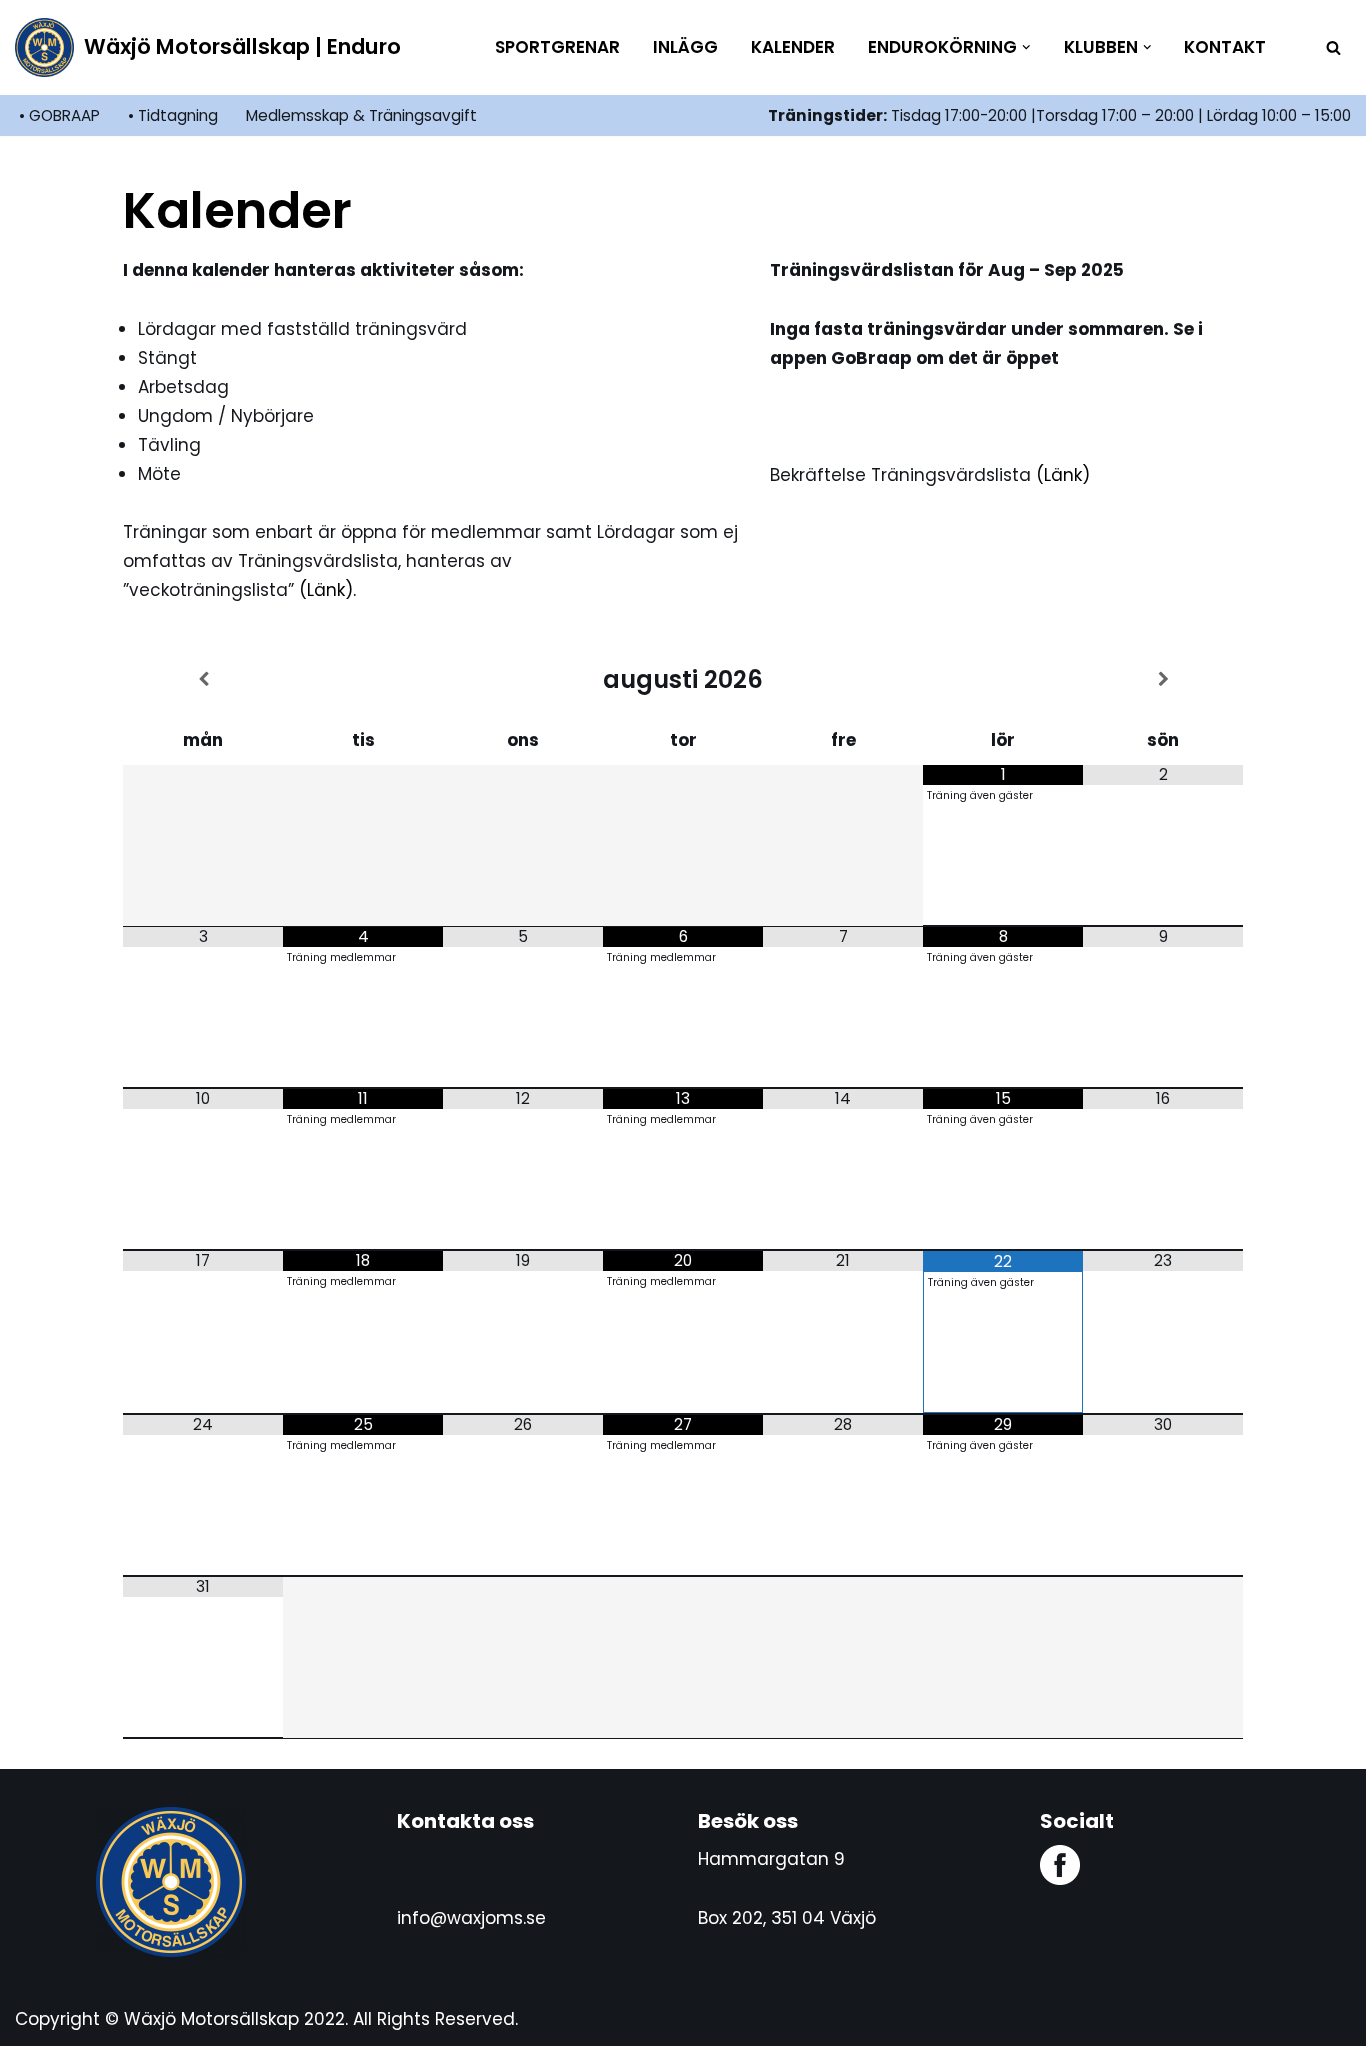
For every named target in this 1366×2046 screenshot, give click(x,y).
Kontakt (1225, 47)
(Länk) (1063, 475)
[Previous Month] (203, 680)
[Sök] (1333, 47)
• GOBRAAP (59, 115)
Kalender (793, 47)
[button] (1026, 47)
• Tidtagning (173, 115)
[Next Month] (1163, 680)
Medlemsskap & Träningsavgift (361, 115)
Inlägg (685, 47)
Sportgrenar (557, 47)
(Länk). (327, 590)
